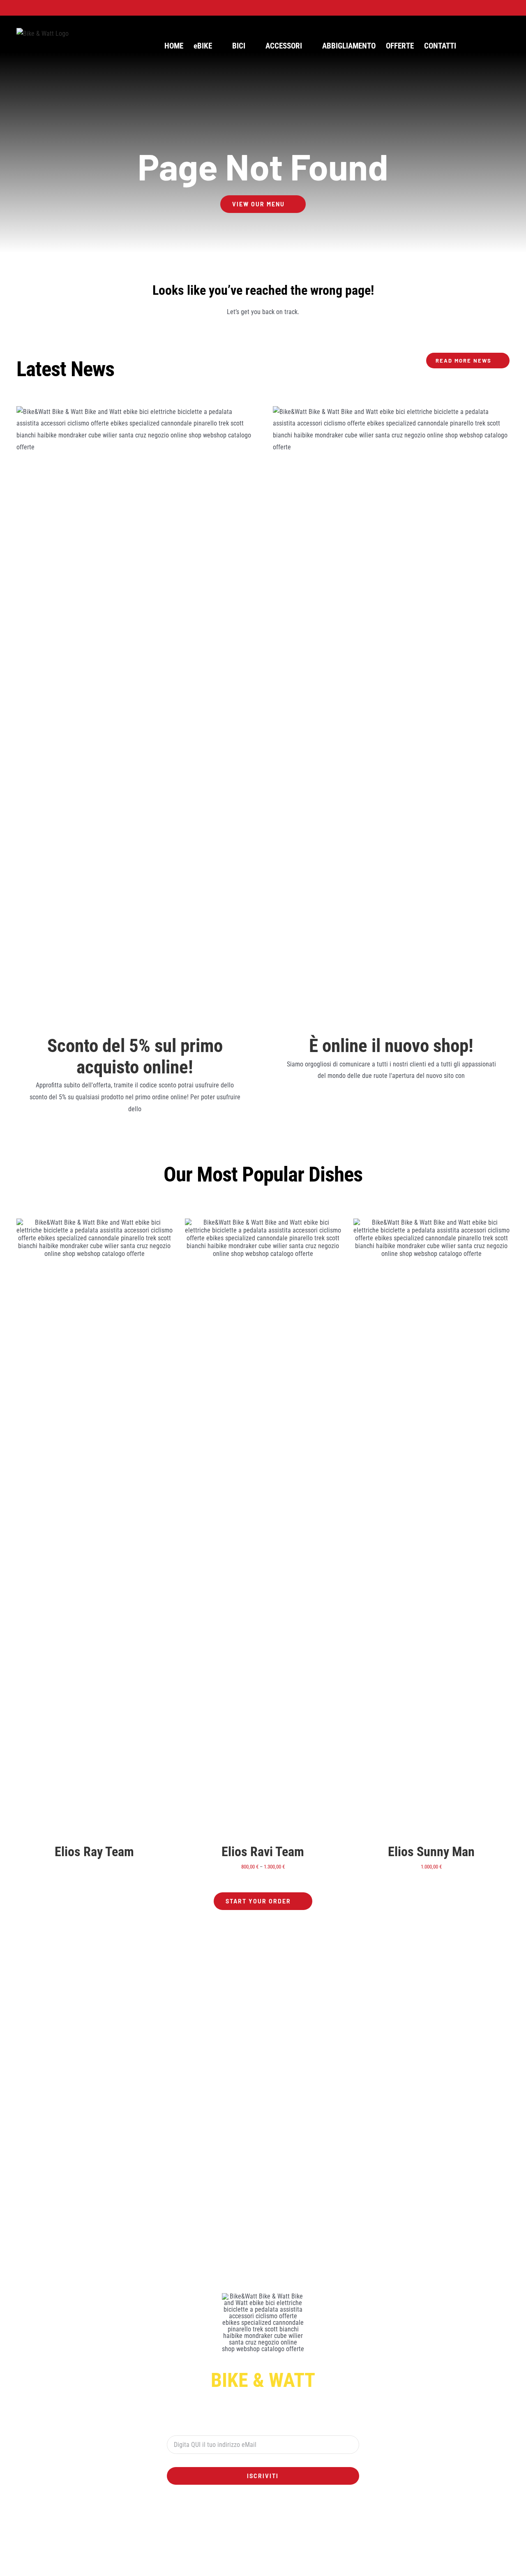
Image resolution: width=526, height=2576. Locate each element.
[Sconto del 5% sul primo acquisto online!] (135, 715)
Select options (244, 1528)
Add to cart (412, 1528)
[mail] (296, 2511)
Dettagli (94, 1528)
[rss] (283, 2511)
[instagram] (243, 2511)
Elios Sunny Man (431, 1852)
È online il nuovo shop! (391, 1046)
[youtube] (270, 2511)
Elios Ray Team (94, 1852)
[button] (496, 46)
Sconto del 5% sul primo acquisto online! (135, 1056)
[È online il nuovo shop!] (391, 715)
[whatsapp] (256, 2511)
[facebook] (230, 2511)
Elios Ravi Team (263, 1852)
